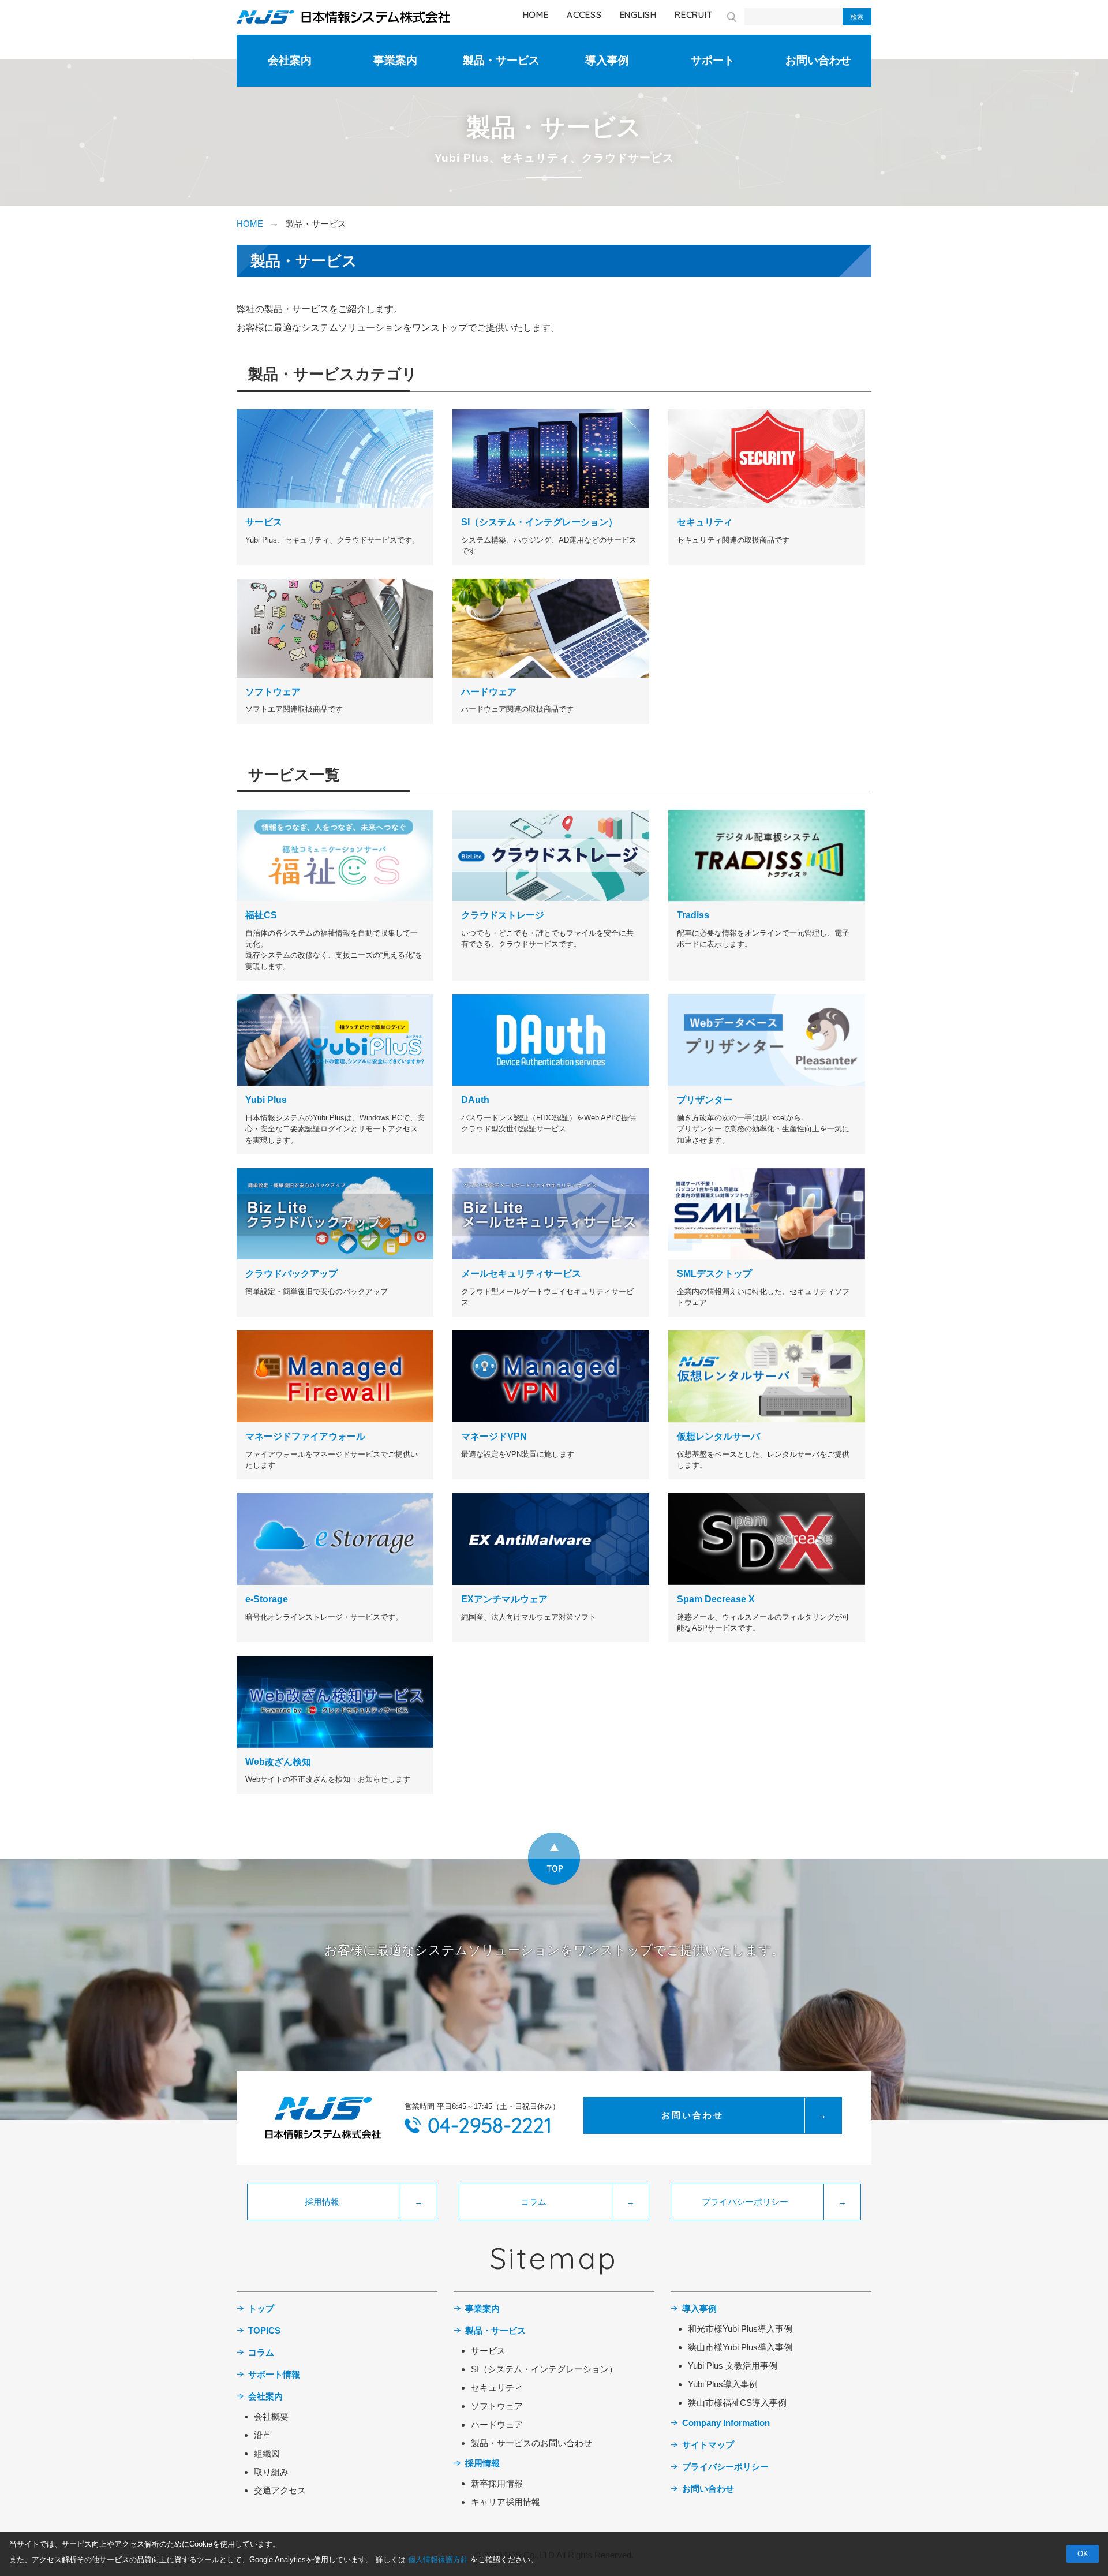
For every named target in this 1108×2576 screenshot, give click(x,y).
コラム (261, 2352)
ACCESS (584, 15)
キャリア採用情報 (506, 2502)
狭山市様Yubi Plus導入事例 (740, 2347)
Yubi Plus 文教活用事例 (733, 2366)
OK (1083, 2554)
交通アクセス (280, 2490)
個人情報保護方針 (439, 2560)
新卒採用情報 (497, 2483)
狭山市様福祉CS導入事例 (737, 2403)
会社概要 (271, 2416)
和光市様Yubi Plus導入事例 (740, 2329)
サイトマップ (708, 2445)
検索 (857, 17)
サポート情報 (274, 2374)
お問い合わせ (818, 60)
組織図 (267, 2453)
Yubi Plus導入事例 (723, 2384)
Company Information (726, 2423)
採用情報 (482, 2463)
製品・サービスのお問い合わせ (531, 2443)
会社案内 (290, 60)
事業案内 (395, 60)
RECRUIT (693, 15)
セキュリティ (497, 2388)
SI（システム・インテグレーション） (544, 2369)
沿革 (263, 2435)
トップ (261, 2308)
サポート (713, 60)
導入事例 (607, 60)
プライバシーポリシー (725, 2467)
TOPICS (264, 2330)
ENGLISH (638, 15)
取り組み (271, 2472)
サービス (488, 2351)
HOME (536, 15)
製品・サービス (501, 60)
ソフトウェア (497, 2406)
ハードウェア (497, 2424)
